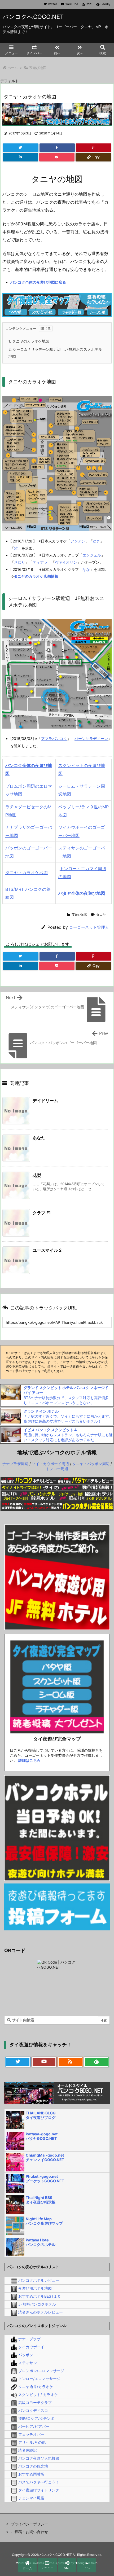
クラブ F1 (42, 1213)
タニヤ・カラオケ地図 (27, 873)
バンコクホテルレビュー (39, 2280)
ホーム (13, 68)
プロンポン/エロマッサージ (41, 2371)
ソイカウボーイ (31, 2347)
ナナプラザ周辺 (15, 1464)
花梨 (37, 1175)
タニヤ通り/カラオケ (36, 2387)
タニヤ (101, 915)
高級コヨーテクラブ (35, 2402)
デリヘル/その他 (32, 2442)
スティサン (28, 2363)
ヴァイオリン (66, 562)
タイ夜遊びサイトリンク (39, 2490)
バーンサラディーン (91, 739)
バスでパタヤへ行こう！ (39, 2482)
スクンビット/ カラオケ (38, 2395)
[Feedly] (96, 2062)
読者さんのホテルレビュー (41, 2312)
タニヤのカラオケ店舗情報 (36, 576)
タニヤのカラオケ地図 (29, 341)
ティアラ (40, 562)
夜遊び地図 (38, 68)
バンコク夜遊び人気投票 (39, 2458)
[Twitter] (21, 148)
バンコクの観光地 (33, 2466)
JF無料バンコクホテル (37, 2304)
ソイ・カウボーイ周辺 (50, 1464)
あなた (39, 1138)
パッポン (26, 2355)
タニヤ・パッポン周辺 (91, 1464)
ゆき (97, 541)
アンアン (78, 541)
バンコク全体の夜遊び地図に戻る (38, 282)
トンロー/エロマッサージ (39, 2379)
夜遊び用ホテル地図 (35, 2288)
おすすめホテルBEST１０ (40, 2296)
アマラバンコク (54, 739)
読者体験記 (28, 2450)
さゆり (20, 562)
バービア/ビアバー (34, 2426)
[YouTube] (44, 2062)
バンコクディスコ (33, 2410)
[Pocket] (57, 157)
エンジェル (92, 555)
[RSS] (70, 2062)
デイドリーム (45, 1101)
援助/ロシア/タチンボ (36, 2418)
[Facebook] (57, 148)
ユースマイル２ (47, 1250)
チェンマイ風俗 (31, 2498)
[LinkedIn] (21, 157)
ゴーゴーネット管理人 (89, 927)
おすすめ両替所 (31, 2474)
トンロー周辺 (57, 1469)
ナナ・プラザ (29, 2339)
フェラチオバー (31, 2434)
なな (86, 569)
